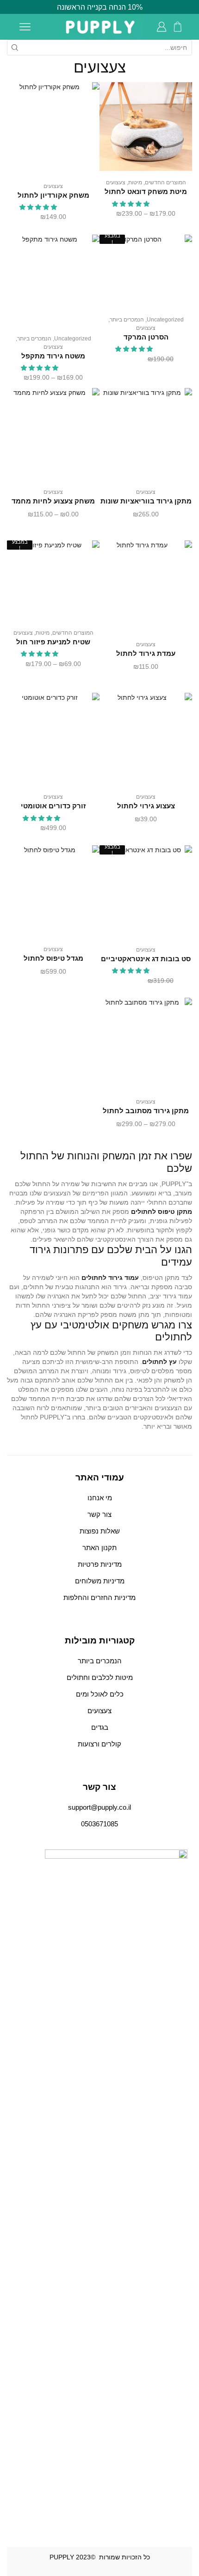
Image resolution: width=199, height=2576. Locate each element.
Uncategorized (165, 320)
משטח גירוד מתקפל (53, 356)
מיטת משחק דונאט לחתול (146, 192)
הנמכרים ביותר (127, 320)
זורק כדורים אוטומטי (53, 806)
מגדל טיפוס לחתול (53, 958)
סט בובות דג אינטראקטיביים (146, 959)
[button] (132, 204)
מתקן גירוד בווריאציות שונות (146, 501)
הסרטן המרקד (146, 337)
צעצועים (116, 182)
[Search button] (15, 48)
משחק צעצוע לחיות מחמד (53, 501)
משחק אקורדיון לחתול (53, 195)
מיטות (135, 182)
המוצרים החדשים (165, 182)
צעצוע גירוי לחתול (146, 806)
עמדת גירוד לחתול (146, 654)
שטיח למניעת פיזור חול (53, 642)
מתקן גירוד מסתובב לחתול (146, 1111)
